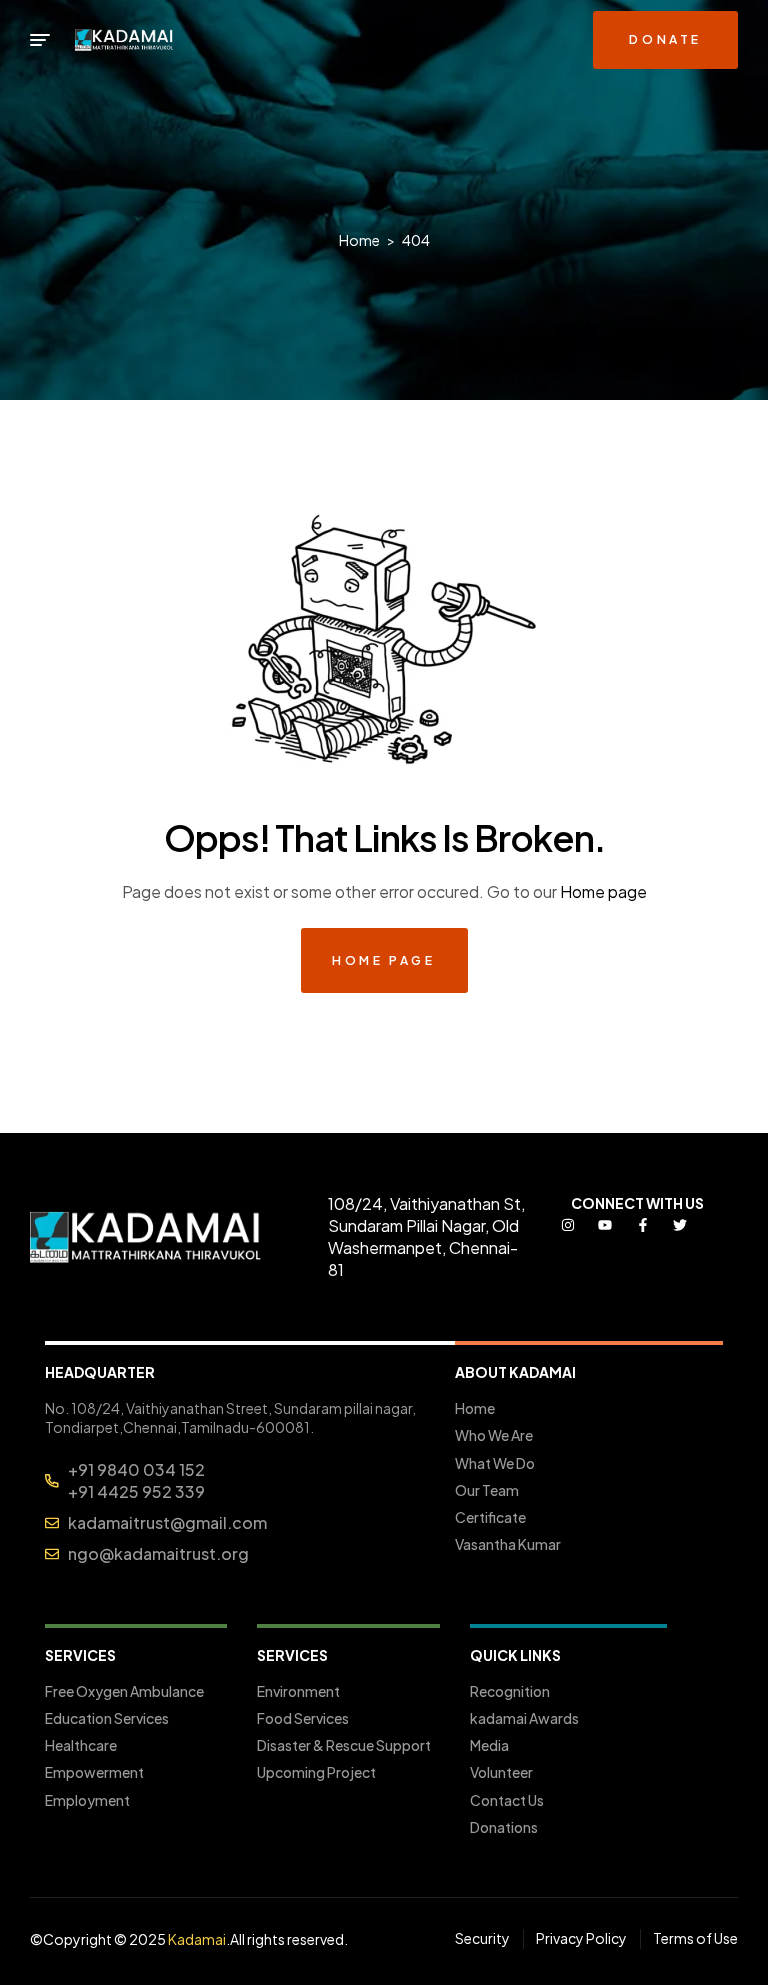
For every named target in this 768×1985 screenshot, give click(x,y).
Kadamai (197, 1939)
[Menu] (40, 40)
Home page (603, 891)
